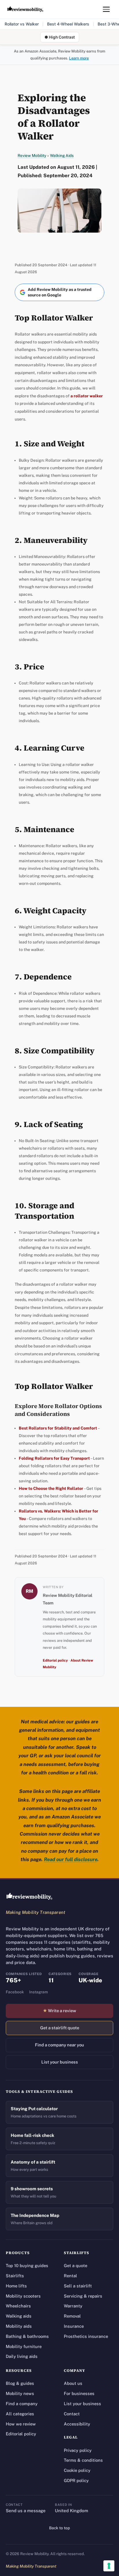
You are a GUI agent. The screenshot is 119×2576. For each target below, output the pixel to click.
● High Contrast (60, 37)
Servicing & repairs (83, 2296)
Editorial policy (55, 1660)
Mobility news (20, 2393)
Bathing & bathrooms (27, 2336)
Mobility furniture (24, 2346)
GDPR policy (76, 2480)
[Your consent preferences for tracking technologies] (109, 2566)
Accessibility (77, 2424)
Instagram (39, 1992)
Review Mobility (32, 155)
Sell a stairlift (78, 2286)
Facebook (15, 1992)
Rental (70, 2276)
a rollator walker (87, 396)
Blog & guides (20, 2383)
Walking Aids (62, 155)
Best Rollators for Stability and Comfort (58, 1428)
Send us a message (26, 2511)
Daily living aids (22, 2356)
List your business (60, 2062)
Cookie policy (77, 2470)
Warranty (73, 2306)
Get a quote (76, 2266)
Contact (72, 2414)
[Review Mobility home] (29, 1896)
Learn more (79, 58)
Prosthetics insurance (86, 2336)
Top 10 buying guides (27, 2266)
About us (73, 2383)
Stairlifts (15, 2276)
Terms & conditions (83, 2460)
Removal (72, 2316)
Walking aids (19, 2316)
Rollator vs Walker (22, 24)
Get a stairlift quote (60, 2028)
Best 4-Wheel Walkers (68, 24)
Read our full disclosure (71, 1859)
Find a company (22, 2404)
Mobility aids (19, 2326)
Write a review (59, 2011)
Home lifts (16, 2286)
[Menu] (106, 9)
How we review (21, 2424)
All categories (20, 2414)
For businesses (79, 2393)
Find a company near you (59, 2045)
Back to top (59, 2528)
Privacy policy (78, 2450)
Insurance (74, 2326)
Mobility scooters (23, 2296)
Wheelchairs (18, 2306)
